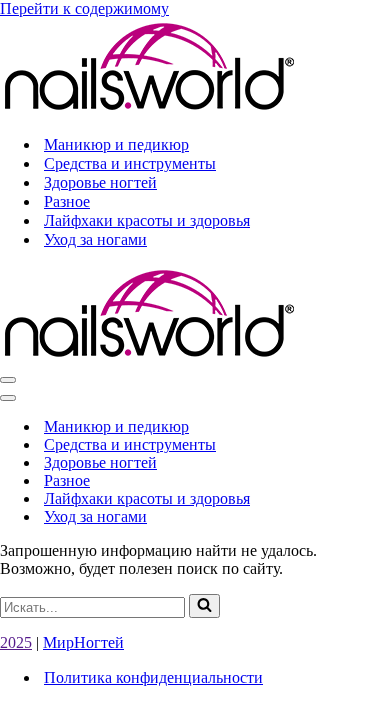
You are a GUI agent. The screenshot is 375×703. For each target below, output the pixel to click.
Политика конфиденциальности (153, 677)
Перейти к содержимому (84, 8)
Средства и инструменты (130, 163)
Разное (67, 201)
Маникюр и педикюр (116, 144)
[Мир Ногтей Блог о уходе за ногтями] (150, 109)
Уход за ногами (95, 239)
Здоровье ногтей (100, 182)
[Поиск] (204, 606)
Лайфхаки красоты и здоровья (147, 220)
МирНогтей (83, 642)
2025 (16, 642)
